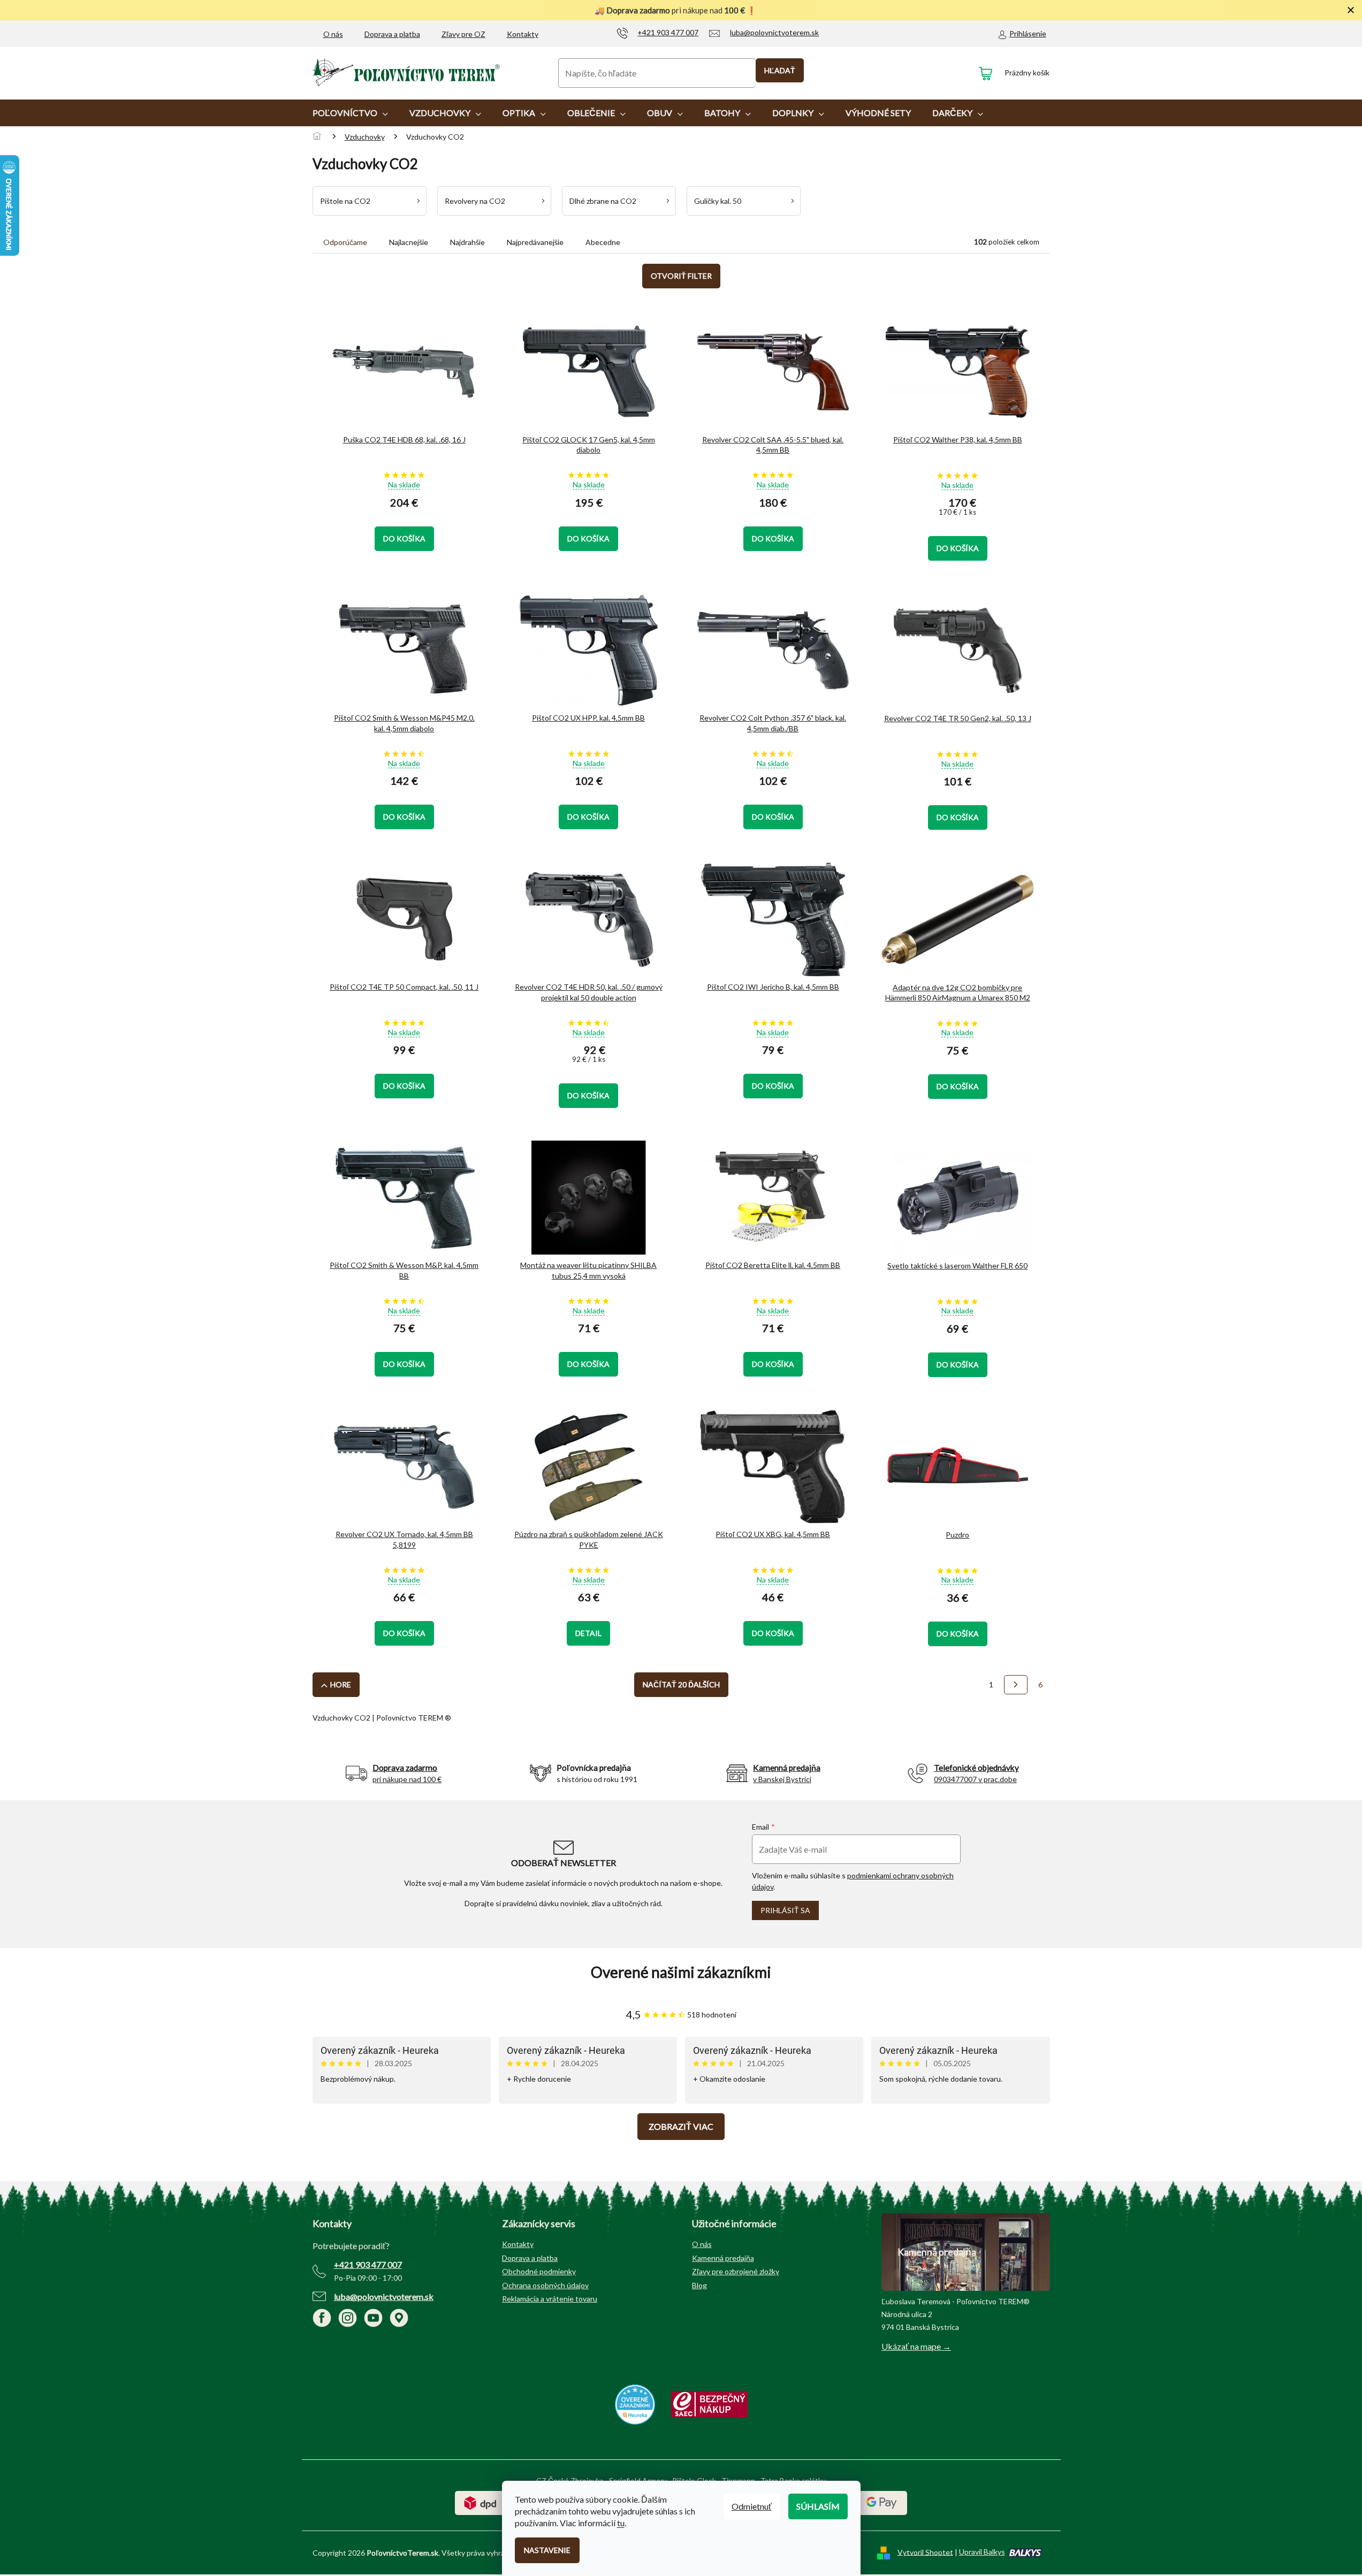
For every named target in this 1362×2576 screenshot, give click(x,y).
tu (621, 2523)
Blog (699, 2285)
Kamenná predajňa (723, 2258)
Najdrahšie (467, 242)
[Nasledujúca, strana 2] (1016, 1685)
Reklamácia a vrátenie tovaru (550, 2299)
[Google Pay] (882, 2502)
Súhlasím (818, 2506)
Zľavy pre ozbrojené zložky (736, 2271)
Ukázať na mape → (916, 2346)
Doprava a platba (392, 34)
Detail (588, 1633)
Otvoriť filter (681, 276)
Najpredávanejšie (535, 242)
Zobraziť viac (681, 2126)
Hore (341, 1684)
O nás (333, 34)
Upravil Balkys (982, 2552)
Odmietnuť (752, 2506)
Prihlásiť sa (785, 1910)
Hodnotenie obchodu (681, 1972)
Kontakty (523, 34)
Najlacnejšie (409, 242)
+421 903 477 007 (368, 2264)
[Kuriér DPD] (480, 2502)
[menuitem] (350, 113)
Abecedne (603, 242)
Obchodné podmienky (539, 2271)
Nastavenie (547, 2550)
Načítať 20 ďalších (681, 1684)
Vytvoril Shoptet (925, 2552)
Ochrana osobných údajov (545, 2285)
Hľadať (780, 70)
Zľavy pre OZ (463, 34)
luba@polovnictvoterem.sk (384, 2296)
